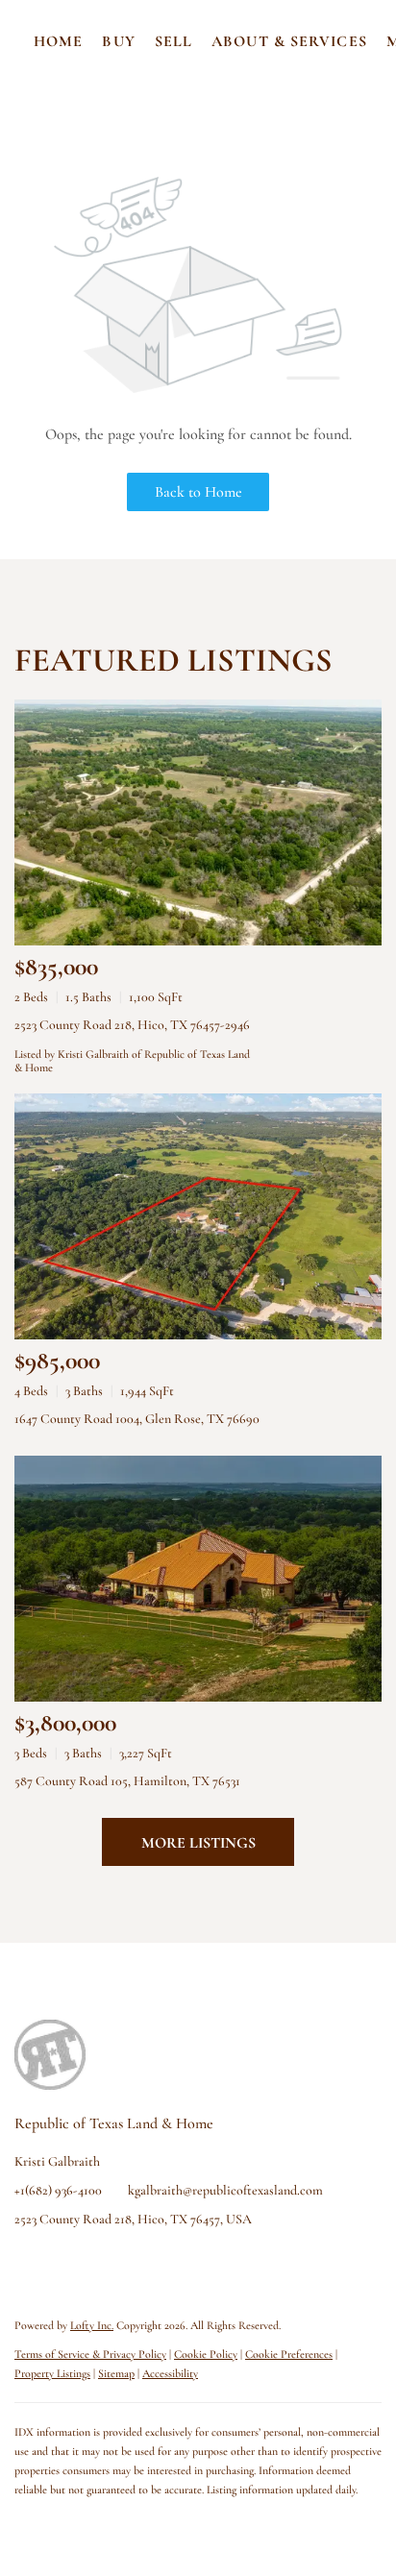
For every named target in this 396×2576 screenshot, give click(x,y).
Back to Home (198, 492)
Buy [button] (118, 41)
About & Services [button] (289, 41)
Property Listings (52, 2373)
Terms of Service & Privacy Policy (90, 2354)
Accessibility (170, 2373)
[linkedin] (67, 2263)
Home (58, 41)
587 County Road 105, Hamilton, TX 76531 (127, 1781)
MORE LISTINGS (198, 1843)
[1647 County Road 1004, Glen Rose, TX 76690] (198, 1216)
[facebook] (29, 2263)
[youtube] (183, 2263)
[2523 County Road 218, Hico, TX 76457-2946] (198, 822)
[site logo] (69, 2049)
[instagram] (144, 2263)
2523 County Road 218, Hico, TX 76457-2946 (132, 1025)
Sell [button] (173, 41)
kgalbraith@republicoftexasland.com (225, 2190)
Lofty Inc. (92, 2325)
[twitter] (106, 2263)
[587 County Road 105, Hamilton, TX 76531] (198, 1579)
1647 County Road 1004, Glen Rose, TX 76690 (137, 1419)
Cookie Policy (206, 2354)
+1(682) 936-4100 (58, 2190)
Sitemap (116, 2373)
